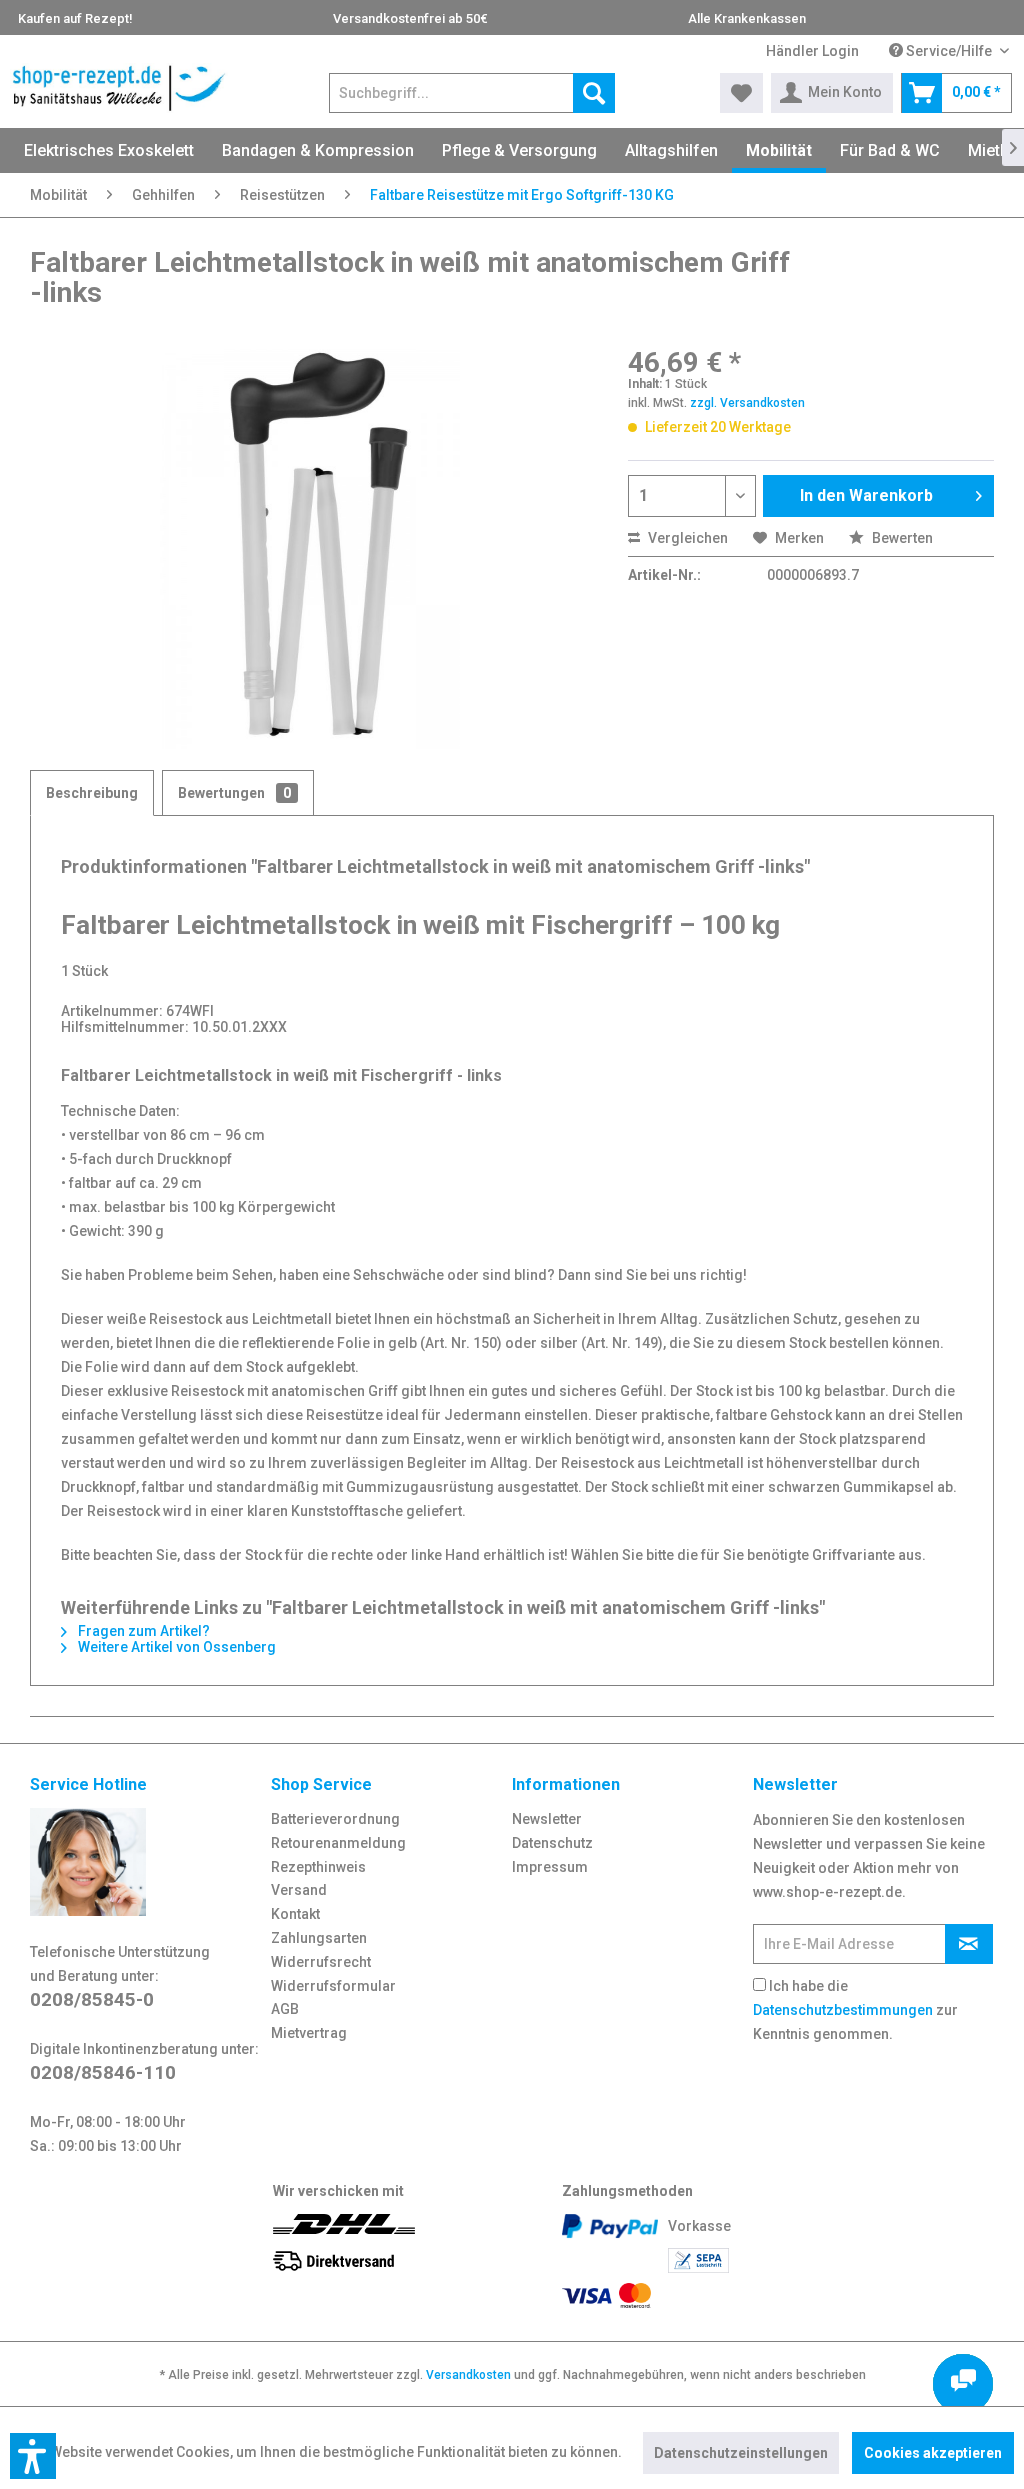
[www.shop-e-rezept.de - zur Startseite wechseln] (119, 88)
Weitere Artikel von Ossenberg (175, 1647)
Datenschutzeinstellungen (741, 2453)
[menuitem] (812, 51)
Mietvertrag (309, 2033)
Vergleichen (686, 538)
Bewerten (901, 538)
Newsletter (547, 1819)
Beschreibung (92, 793)
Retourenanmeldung (338, 1843)
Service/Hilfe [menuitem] (949, 51)
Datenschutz (552, 1843)
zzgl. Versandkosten (747, 403)
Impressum (550, 1867)
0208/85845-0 (92, 1999)
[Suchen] (594, 93)
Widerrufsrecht (321, 1962)
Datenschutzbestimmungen (843, 2010)
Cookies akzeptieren (933, 2453)
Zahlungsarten (319, 1938)
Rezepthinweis (318, 1867)
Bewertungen (234, 793)
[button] (33, 2456)
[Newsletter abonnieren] (969, 1944)
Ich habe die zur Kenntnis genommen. (855, 2010)
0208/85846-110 (103, 2072)
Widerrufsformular (333, 1986)
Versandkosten (468, 2375)
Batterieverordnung (335, 1819)
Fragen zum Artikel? (142, 1631)
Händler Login (812, 51)
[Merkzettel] (741, 93)
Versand (299, 1890)
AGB (285, 2009)
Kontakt (295, 1914)
